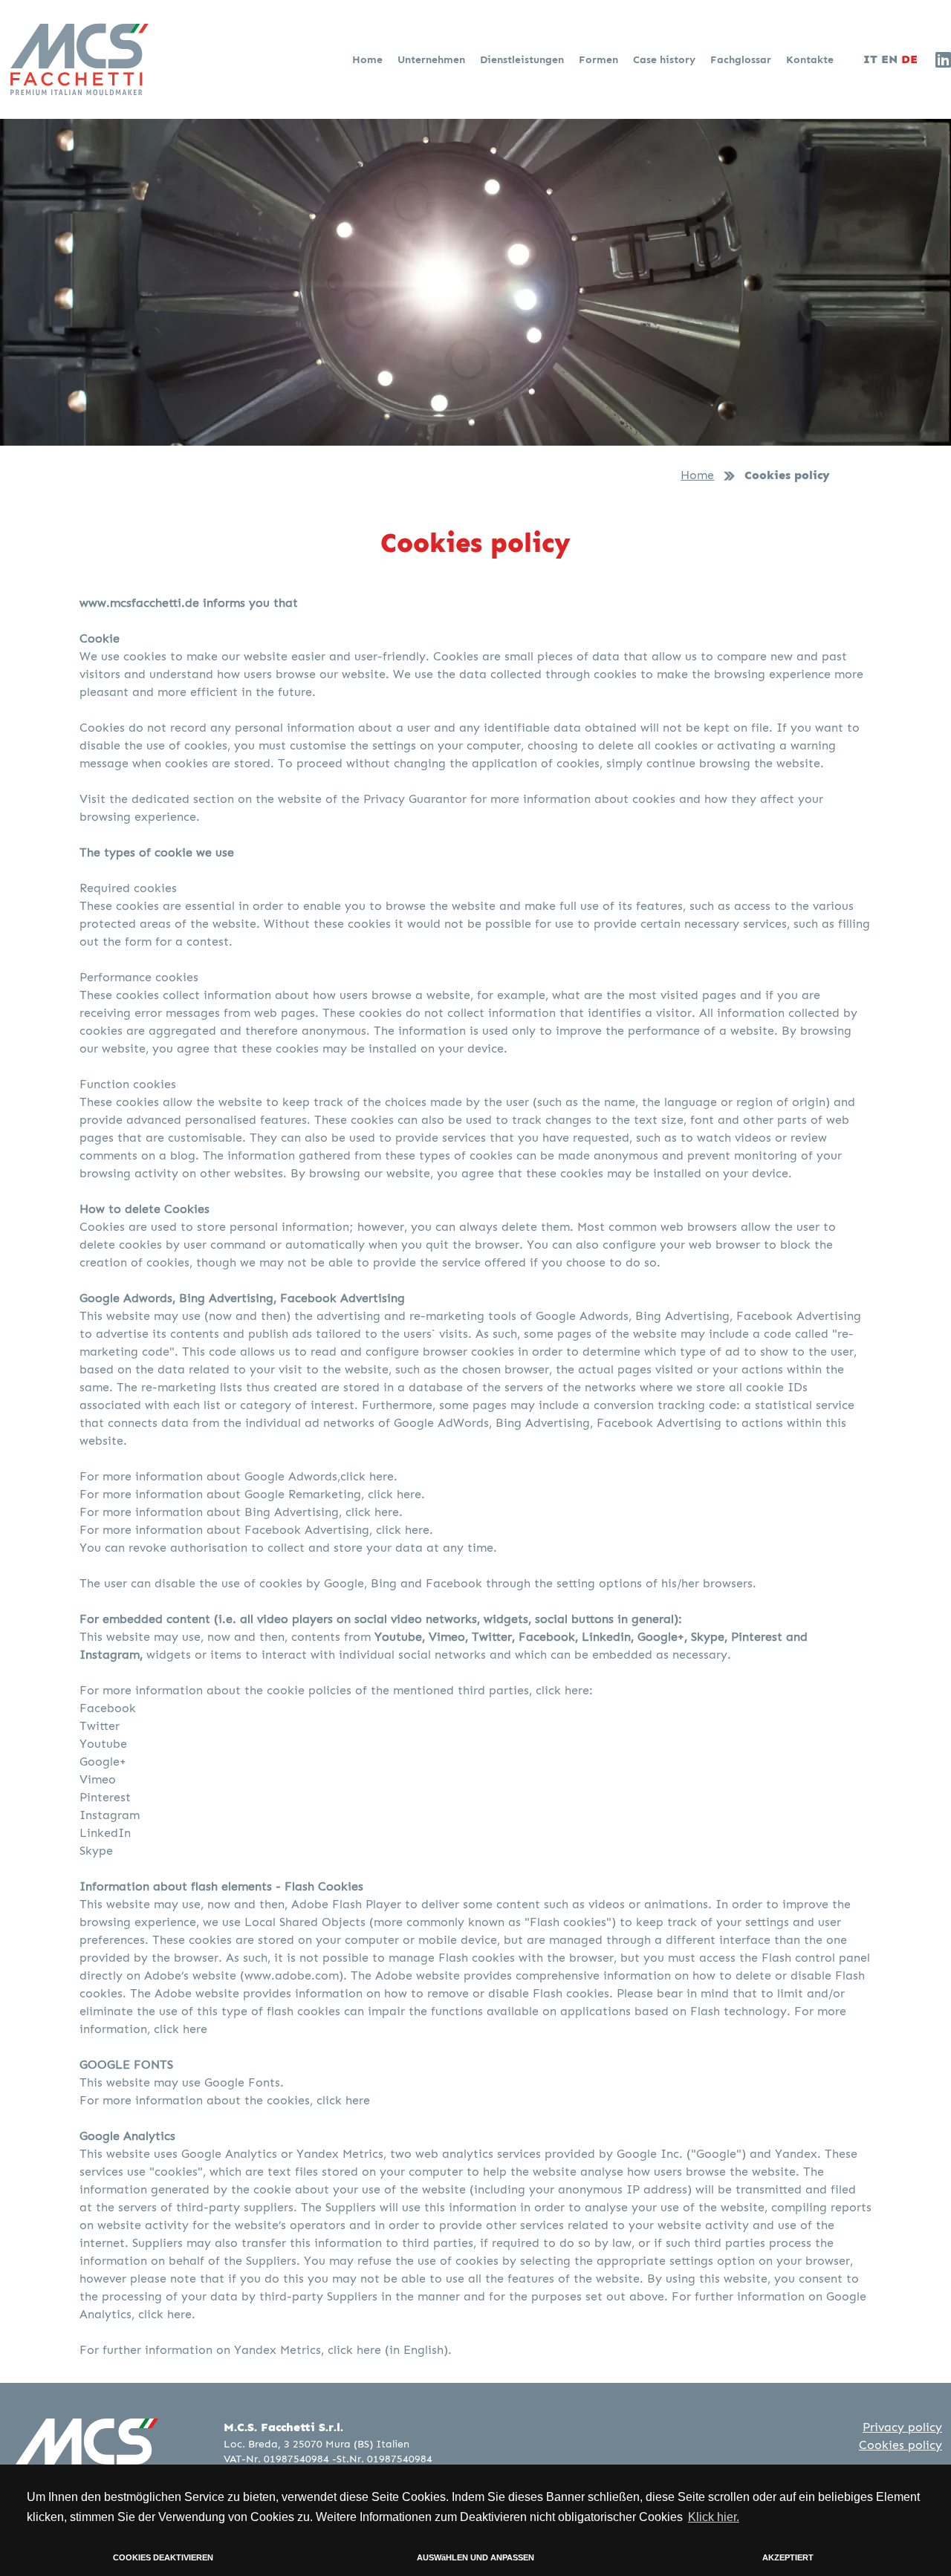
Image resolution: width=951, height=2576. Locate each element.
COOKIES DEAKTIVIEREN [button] (163, 2557)
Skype (96, 1851)
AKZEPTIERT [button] (788, 2557)
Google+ (103, 1762)
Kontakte (810, 59)
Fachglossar (742, 59)
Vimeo (98, 1779)
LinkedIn (105, 1833)
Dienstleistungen (523, 59)
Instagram (110, 1815)
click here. (369, 1476)
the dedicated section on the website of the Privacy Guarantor (288, 799)
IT (870, 59)
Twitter (100, 1726)
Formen (600, 59)
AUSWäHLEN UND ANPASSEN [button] (475, 2557)
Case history (666, 59)
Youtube (103, 1744)
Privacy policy (902, 2427)
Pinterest (105, 1797)
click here (181, 2029)
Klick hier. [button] (714, 2517)
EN (889, 59)
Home (369, 59)
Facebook (108, 1708)
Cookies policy (900, 2445)
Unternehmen (433, 59)
